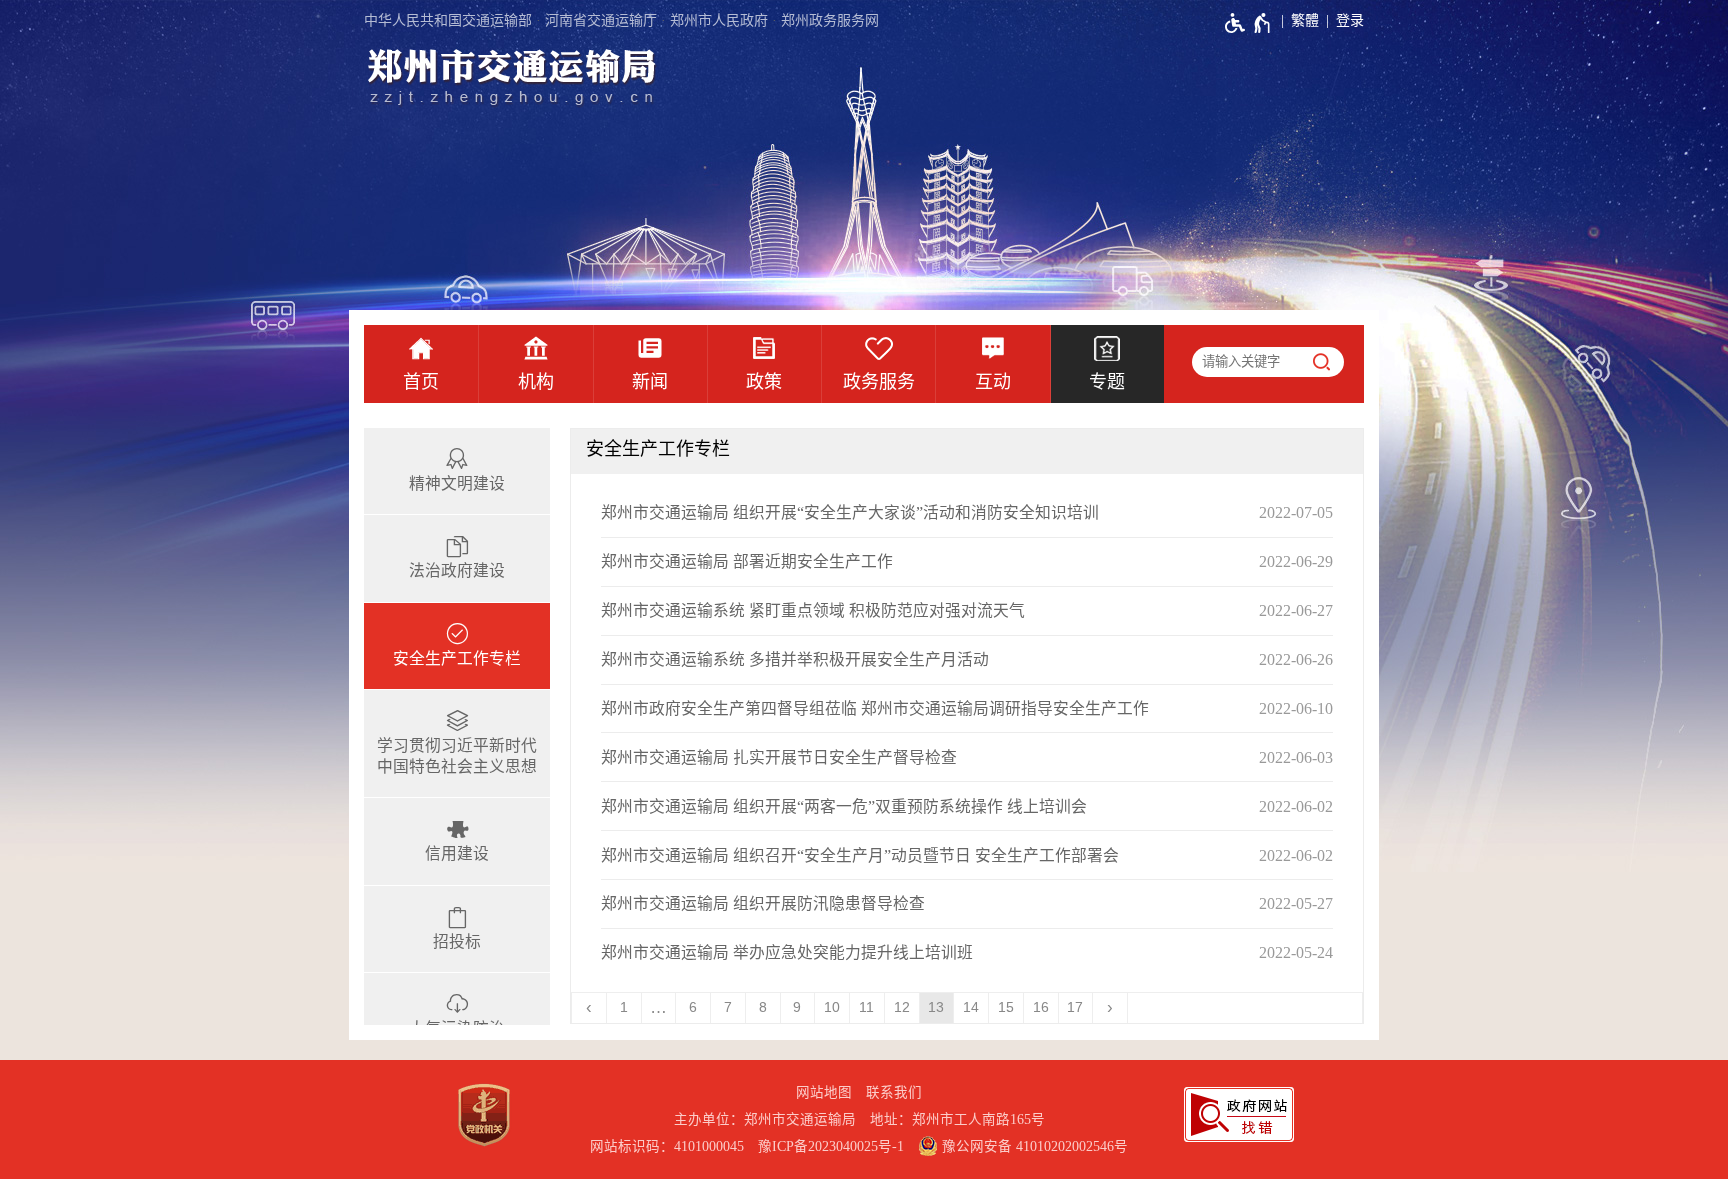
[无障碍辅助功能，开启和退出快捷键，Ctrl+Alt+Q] (1248, 23)
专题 (1107, 382)
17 (1075, 1007)
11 (866, 1007)
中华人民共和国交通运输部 (448, 20)
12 (902, 1007)
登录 (1350, 20)
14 (971, 1007)
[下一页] (1110, 1008)
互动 (993, 382)
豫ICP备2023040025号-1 (831, 1146)
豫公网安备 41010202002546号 (1033, 1146)
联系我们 (894, 1092)
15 (1006, 1007)
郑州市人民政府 (719, 20)
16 (1041, 1007)
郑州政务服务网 (830, 20)
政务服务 (879, 382)
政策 (764, 382)
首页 (421, 382)
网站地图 (824, 1092)
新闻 (650, 382)
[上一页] (589, 1008)
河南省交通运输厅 (601, 20)
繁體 (1305, 20)
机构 (536, 382)
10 (832, 1007)
